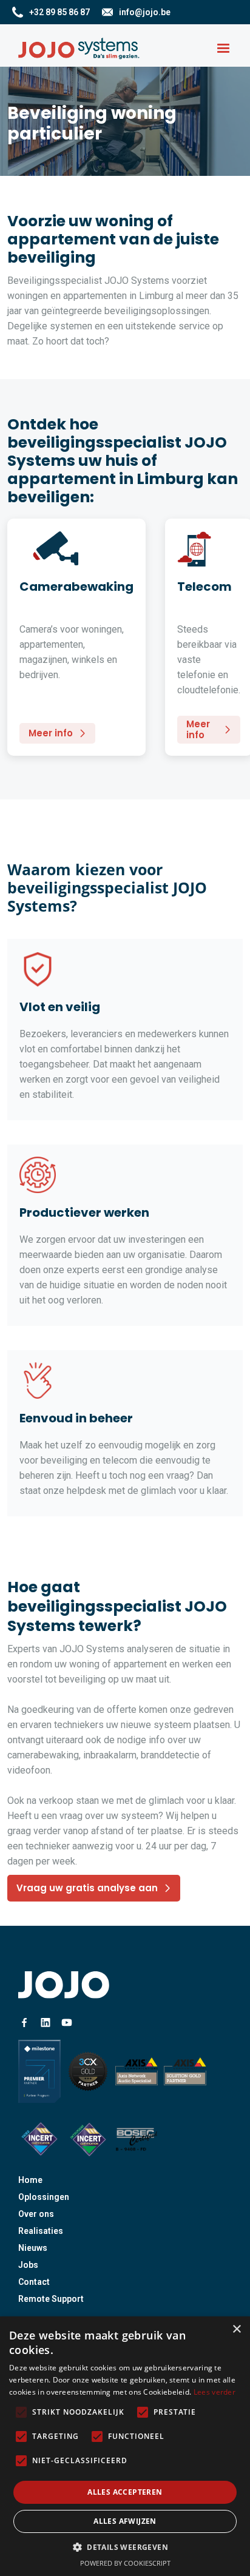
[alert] (125, 2446)
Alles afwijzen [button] (125, 2521)
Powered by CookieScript (125, 2563)
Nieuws (33, 2248)
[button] (223, 49)
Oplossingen (44, 2197)
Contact (34, 2282)
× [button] (236, 2329)
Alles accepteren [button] (125, 2492)
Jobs (28, 2265)
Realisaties (41, 2231)
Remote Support (51, 2299)
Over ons (36, 2214)
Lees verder (215, 2392)
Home (30, 2180)
